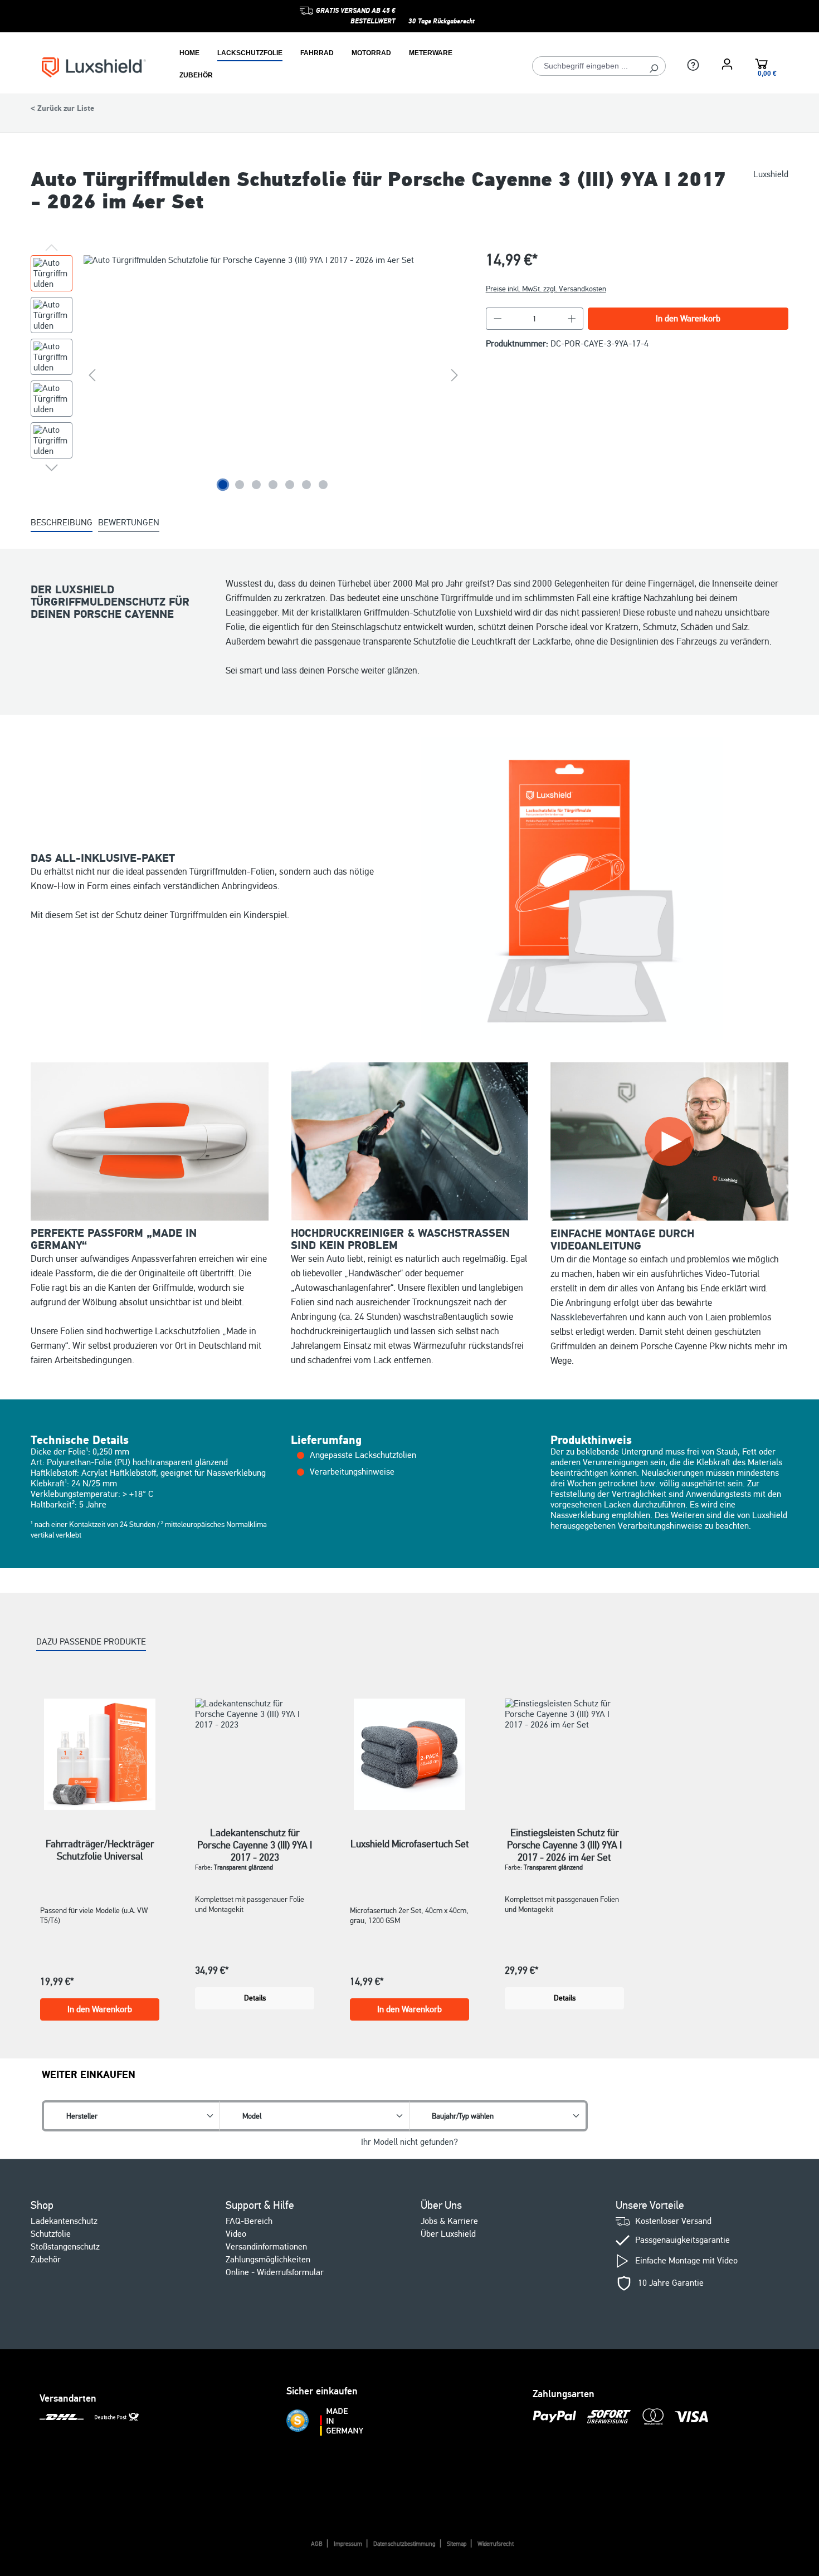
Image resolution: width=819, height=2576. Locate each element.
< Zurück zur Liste (62, 109)
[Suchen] (654, 66)
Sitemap (457, 2544)
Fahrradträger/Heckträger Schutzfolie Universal (100, 1850)
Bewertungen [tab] (129, 523)
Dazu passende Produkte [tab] (91, 1642)
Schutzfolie (51, 2234)
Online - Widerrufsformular (275, 2272)
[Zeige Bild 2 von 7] (240, 485)
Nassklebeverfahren (589, 1317)
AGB (317, 2544)
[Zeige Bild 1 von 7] (223, 485)
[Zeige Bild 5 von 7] (290, 485)
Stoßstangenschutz (65, 2247)
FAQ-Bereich (249, 2221)
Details (255, 1998)
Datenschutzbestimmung (404, 2544)
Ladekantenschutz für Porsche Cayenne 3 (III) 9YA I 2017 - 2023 (255, 1839)
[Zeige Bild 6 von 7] (306, 485)
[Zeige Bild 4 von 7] (273, 485)
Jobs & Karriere (449, 2221)
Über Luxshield (448, 2234)
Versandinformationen (266, 2247)
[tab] (62, 523)
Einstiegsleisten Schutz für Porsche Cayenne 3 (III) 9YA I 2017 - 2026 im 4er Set (564, 1839)
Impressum (348, 2544)
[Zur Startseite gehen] (94, 67)
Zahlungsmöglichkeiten (268, 2260)
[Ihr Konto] (727, 64)
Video (236, 2234)
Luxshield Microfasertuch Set (410, 1844)
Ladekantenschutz (64, 2221)
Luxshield (771, 175)
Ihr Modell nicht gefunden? (409, 2142)
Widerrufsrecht (496, 2544)
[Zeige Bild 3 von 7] (256, 485)
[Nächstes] (455, 375)
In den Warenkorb (688, 319)
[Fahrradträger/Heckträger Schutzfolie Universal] (100, 1754)
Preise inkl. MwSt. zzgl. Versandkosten (546, 289)
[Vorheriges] (92, 375)
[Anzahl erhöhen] (572, 319)
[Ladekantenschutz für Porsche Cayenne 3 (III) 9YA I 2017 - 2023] (255, 1749)
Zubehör (46, 2260)
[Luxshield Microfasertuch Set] (409, 1754)
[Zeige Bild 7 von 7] (323, 485)
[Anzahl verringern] (498, 319)
